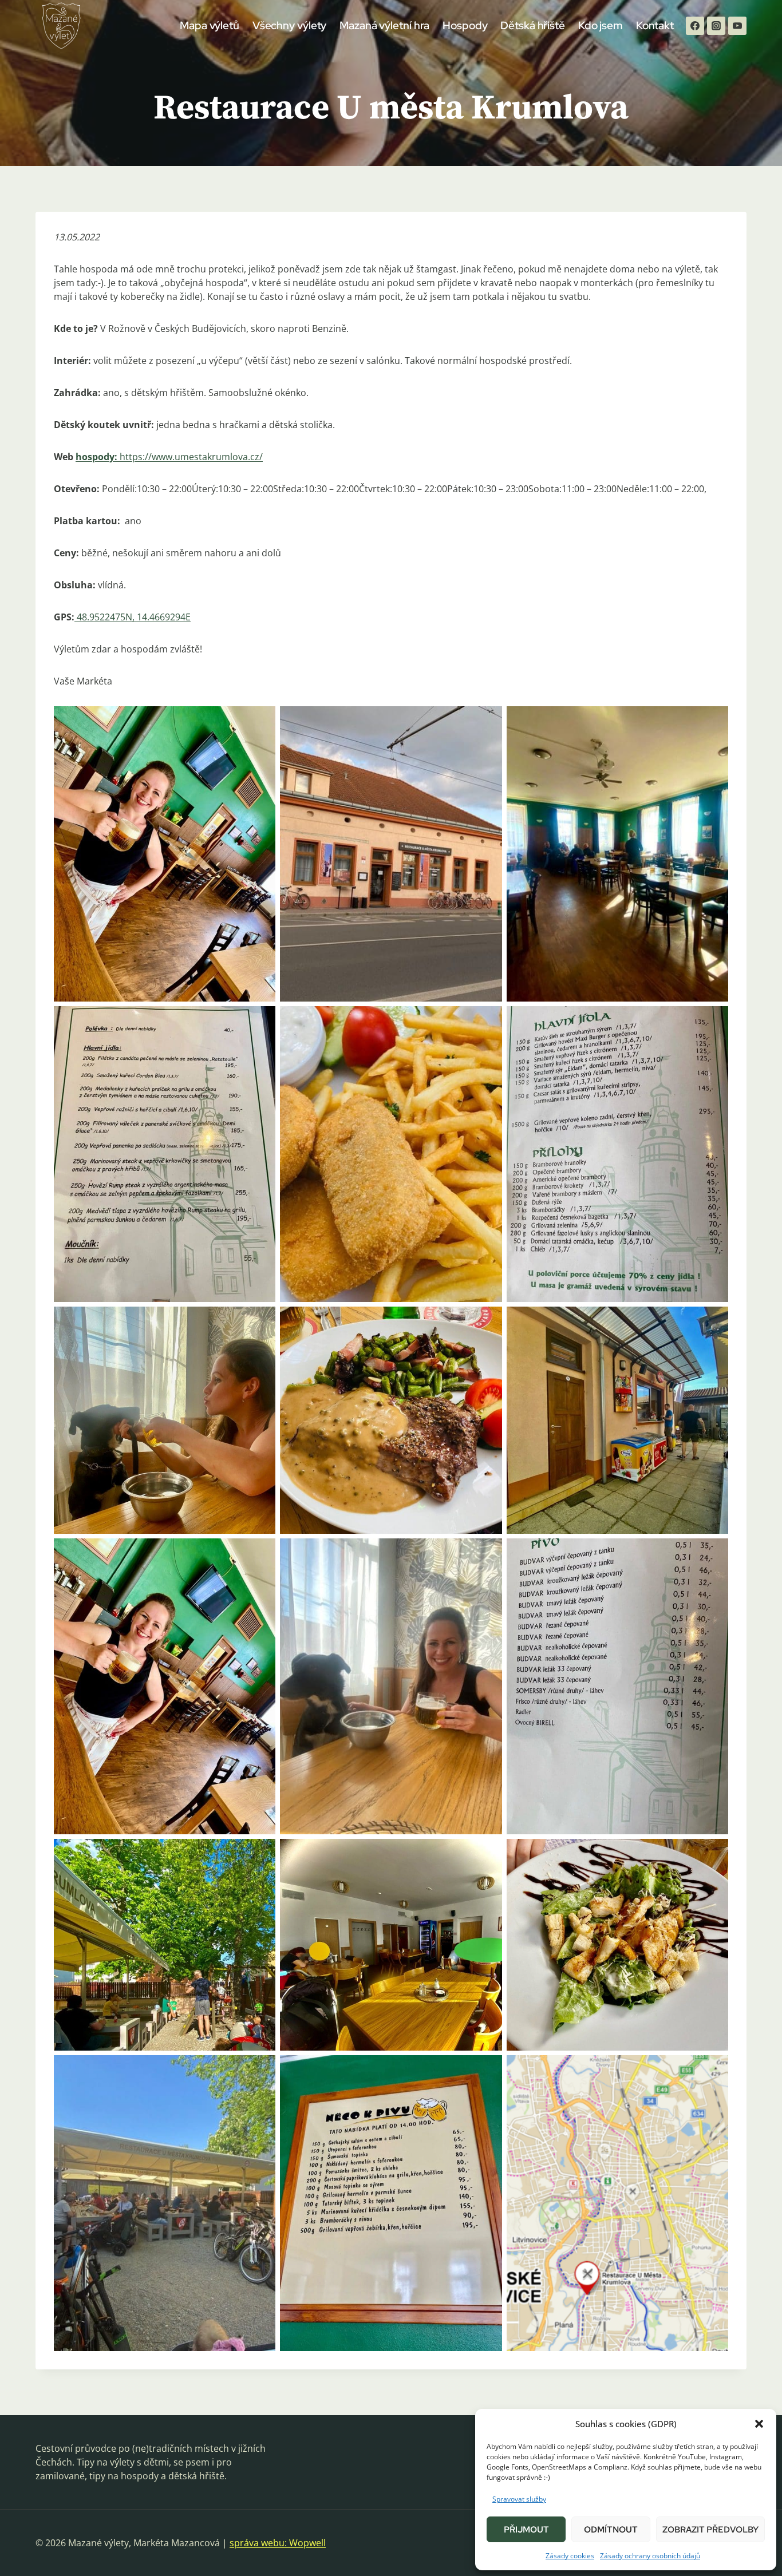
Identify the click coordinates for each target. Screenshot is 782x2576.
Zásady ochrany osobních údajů (650, 2556)
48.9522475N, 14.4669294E (134, 617)
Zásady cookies (570, 2556)
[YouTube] (737, 26)
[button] (759, 2424)
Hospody (465, 25)
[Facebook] (695, 26)
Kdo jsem (601, 25)
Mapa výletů (210, 25)
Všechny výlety (290, 25)
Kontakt (655, 25)
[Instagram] (716, 26)
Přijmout (526, 2530)
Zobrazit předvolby (710, 2530)
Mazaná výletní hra (384, 25)
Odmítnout (611, 2530)
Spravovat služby (519, 2499)
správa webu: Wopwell (278, 2543)
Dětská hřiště (533, 25)
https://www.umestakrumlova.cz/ (191, 457)
